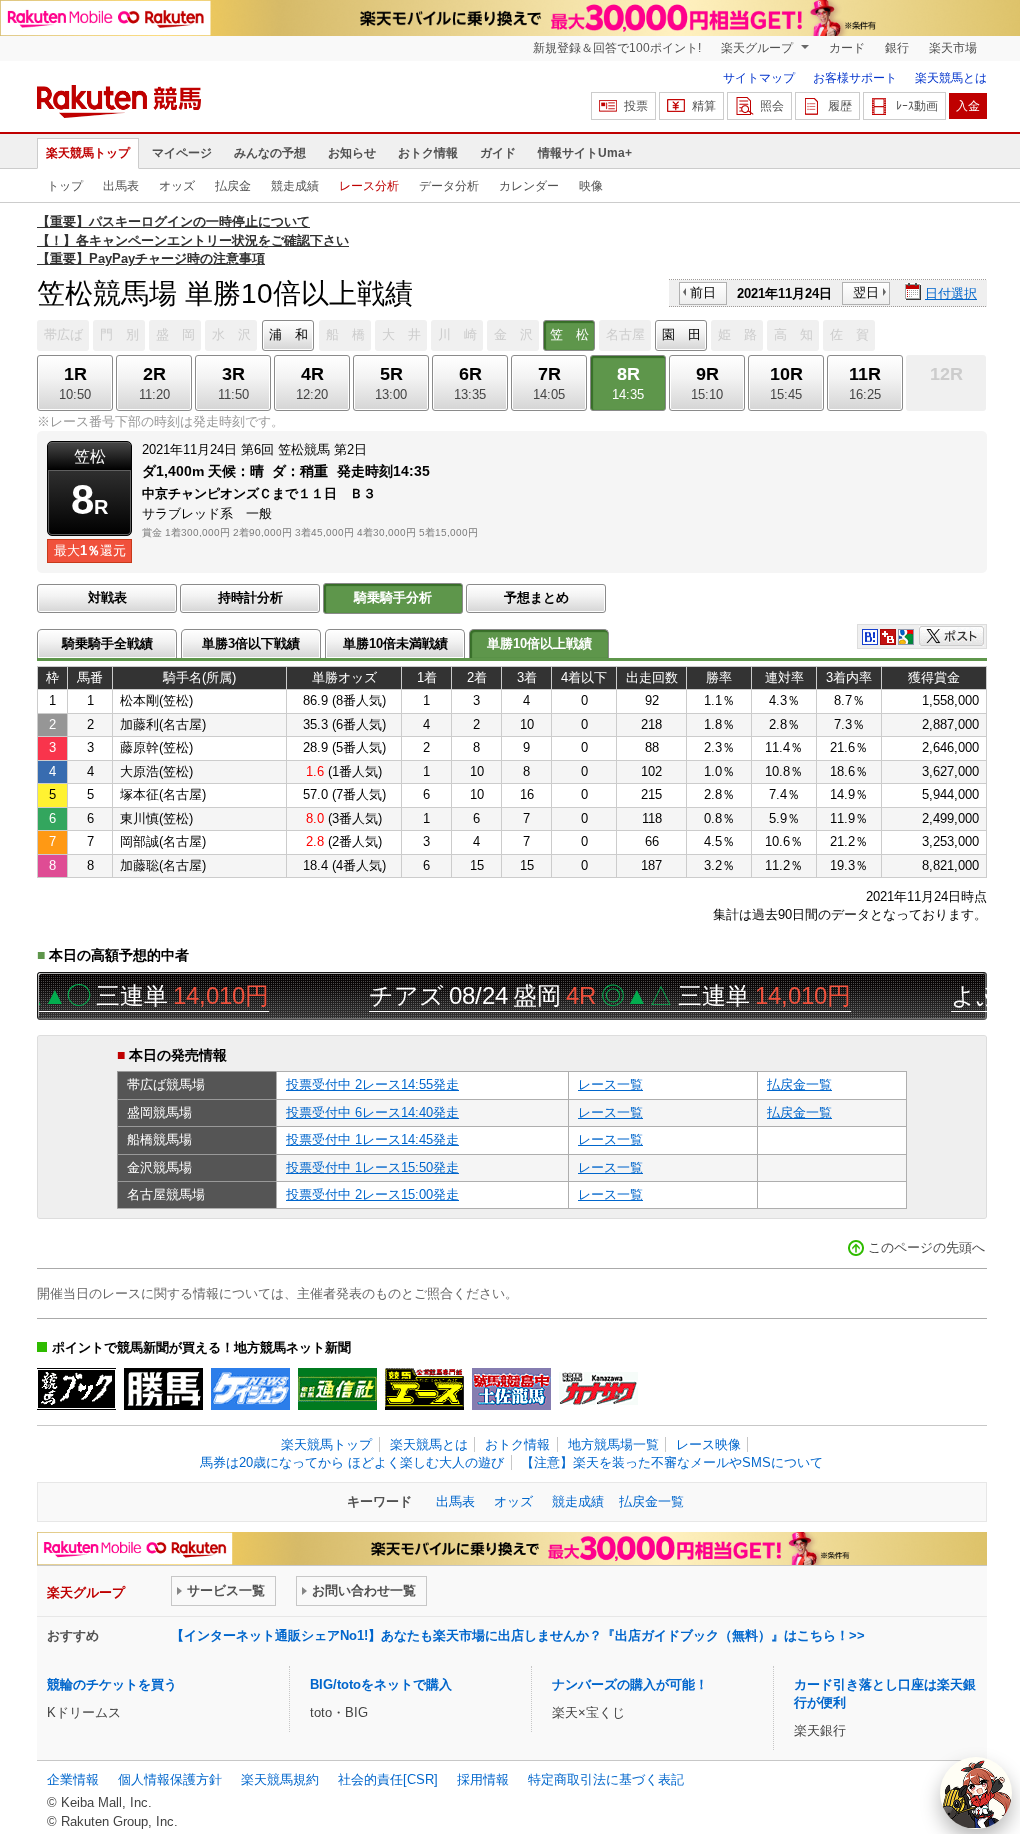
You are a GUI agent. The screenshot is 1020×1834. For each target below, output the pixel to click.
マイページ (182, 153)
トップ (65, 186)
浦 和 (288, 334)
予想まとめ (536, 597)
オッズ (177, 186)
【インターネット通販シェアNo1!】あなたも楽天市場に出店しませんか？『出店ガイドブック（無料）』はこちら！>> (518, 1635)
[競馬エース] (424, 1389)
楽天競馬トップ (88, 153)
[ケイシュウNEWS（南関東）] (250, 1389)
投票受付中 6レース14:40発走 (372, 1112)
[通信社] (337, 1389)
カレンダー (529, 186)
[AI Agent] (976, 1793)
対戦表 (107, 597)
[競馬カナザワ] (598, 1389)
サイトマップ (759, 78)
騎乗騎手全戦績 (107, 643)
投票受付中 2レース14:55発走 (372, 1084)
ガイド (498, 153)
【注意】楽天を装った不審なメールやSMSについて (672, 1462)
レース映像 (708, 1444)
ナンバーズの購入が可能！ (630, 1684)
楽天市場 (953, 48)
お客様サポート (855, 78)
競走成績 (295, 186)
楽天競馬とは (951, 78)
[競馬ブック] (76, 1389)
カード (847, 48)
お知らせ (352, 153)
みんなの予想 (270, 153)
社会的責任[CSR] (388, 1779)
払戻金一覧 (799, 1084)
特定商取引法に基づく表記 (606, 1779)
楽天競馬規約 (280, 1779)
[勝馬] (163, 1389)
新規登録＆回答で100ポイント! (617, 48)
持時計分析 (250, 597)
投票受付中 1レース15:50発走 (372, 1167)
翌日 (866, 292)
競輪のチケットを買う (112, 1684)
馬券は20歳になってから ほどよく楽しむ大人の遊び (352, 1462)
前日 (703, 292)
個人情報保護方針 (170, 1779)
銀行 (897, 48)
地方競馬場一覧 (613, 1444)
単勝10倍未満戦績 (395, 643)
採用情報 (483, 1779)
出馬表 (121, 186)
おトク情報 (428, 153)
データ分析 (449, 186)
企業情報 (73, 1779)
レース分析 (369, 186)
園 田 (681, 334)
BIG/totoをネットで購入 (381, 1684)
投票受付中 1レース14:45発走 (372, 1139)
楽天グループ (758, 48)
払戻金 (233, 186)
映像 (591, 186)
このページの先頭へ (926, 1247)
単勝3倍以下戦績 (251, 643)
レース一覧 (610, 1084)
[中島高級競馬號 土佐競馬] (511, 1389)
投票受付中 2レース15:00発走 (372, 1194)
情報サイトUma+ (585, 153)
